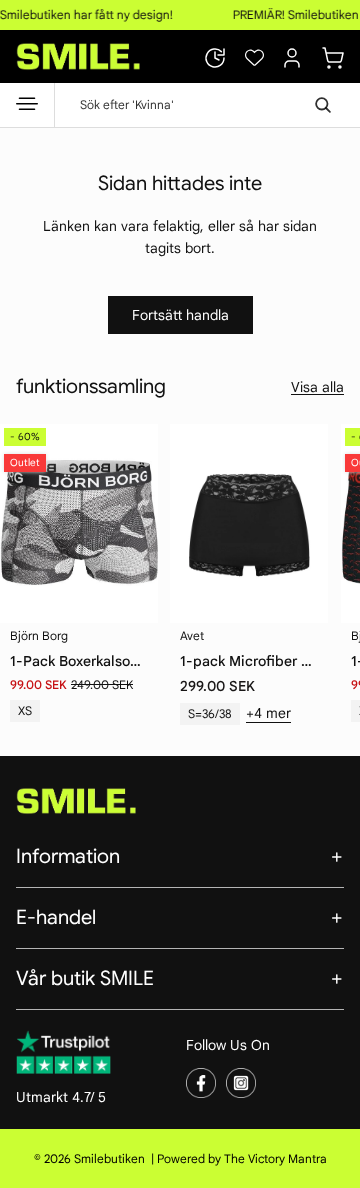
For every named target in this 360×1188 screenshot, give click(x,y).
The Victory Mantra (275, 1158)
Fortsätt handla (180, 315)
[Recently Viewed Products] (215, 58)
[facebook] (201, 1083)
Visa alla (317, 387)
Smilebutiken (109, 1158)
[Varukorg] (333, 55)
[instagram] (241, 1083)
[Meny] (27, 108)
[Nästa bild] (330, 514)
